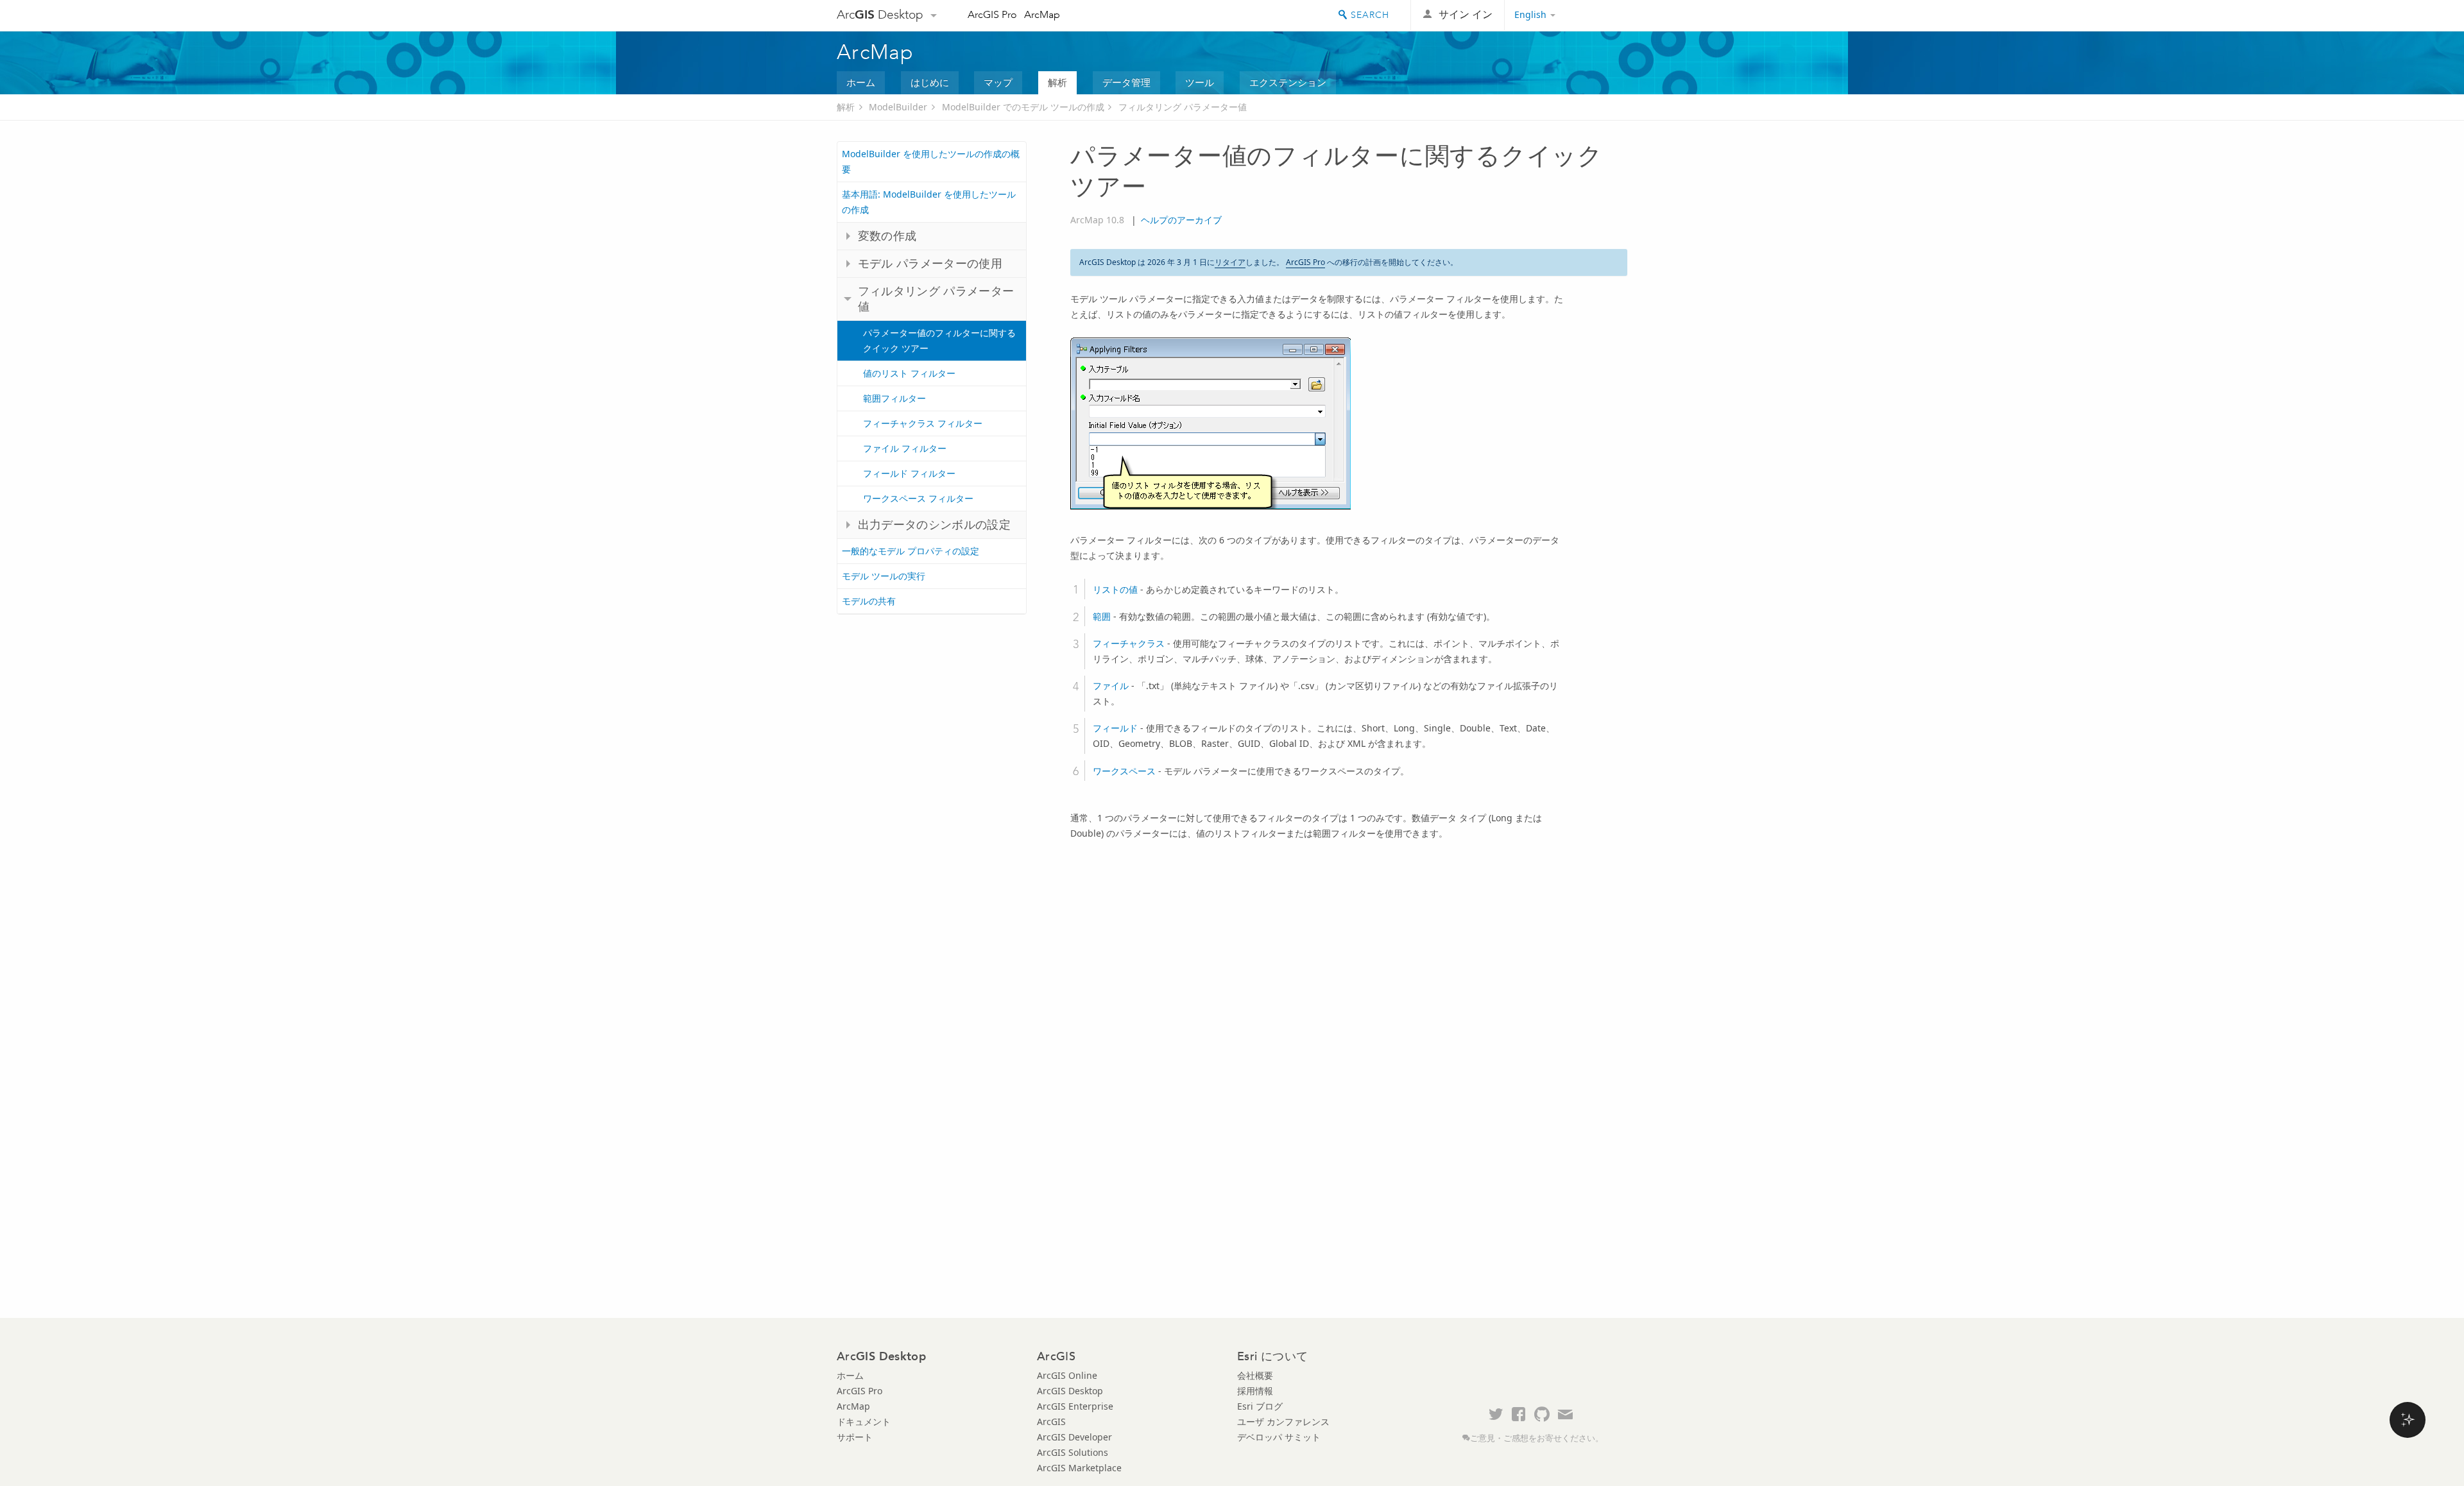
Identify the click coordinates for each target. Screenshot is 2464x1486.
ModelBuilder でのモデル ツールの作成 (1023, 107)
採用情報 (1255, 1391)
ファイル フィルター (905, 448)
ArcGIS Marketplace (1079, 1468)
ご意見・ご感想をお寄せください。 (1537, 1438)
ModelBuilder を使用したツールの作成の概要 (931, 161)
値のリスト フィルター (909, 373)
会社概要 (1255, 1375)
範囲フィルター (894, 398)
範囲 (1102, 616)
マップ (998, 82)
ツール (1200, 82)
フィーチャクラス (1129, 643)
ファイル (1111, 686)
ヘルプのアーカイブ (1181, 220)
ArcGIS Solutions (1073, 1452)
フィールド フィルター (909, 473)
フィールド (1115, 728)
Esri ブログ (1260, 1406)
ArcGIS (1051, 1422)
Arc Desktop (880, 14)
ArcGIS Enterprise (1075, 1406)
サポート (855, 1437)
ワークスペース (1124, 771)
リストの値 (1115, 589)
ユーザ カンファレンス (1283, 1422)
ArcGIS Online (1067, 1375)
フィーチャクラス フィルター (923, 423)
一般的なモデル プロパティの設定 (911, 551)
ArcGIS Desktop (1070, 1391)
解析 (1057, 82)
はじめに (930, 82)
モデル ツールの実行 (884, 576)
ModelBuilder (898, 107)
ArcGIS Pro (992, 14)
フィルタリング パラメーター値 (1183, 107)
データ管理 (1126, 82)
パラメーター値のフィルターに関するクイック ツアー (939, 340)
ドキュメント (864, 1422)
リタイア (1230, 262)
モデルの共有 (869, 601)
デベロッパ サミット (1279, 1437)
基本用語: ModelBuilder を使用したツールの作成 (929, 202)
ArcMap (1042, 14)
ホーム (861, 82)
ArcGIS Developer (1074, 1437)
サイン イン (1466, 14)
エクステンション (1288, 82)
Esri (1600, 15)
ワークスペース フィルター (918, 498)
